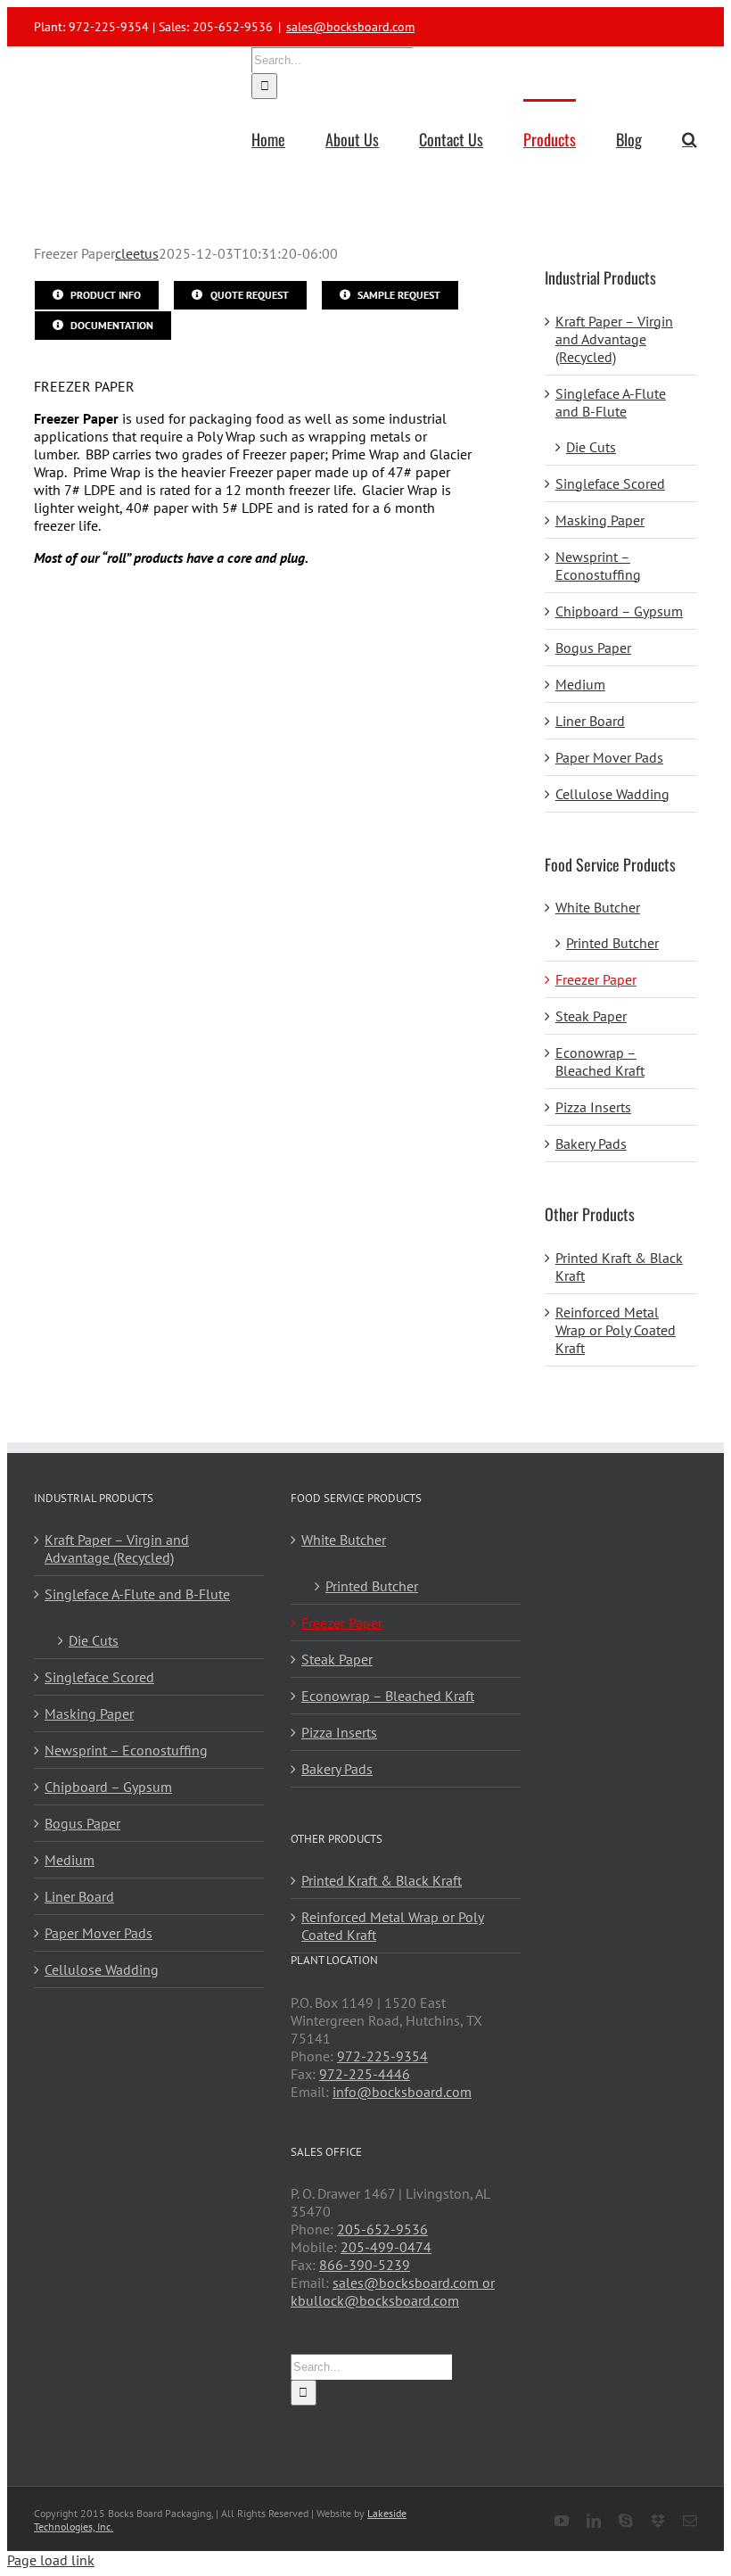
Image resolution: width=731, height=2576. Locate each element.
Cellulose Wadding (612, 794)
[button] (690, 137)
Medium (580, 684)
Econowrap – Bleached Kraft (600, 1061)
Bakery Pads (591, 1144)
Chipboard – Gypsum (619, 611)
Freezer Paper (596, 979)
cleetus (137, 253)
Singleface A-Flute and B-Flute (611, 402)
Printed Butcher (612, 943)
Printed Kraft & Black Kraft (382, 1880)
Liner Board (590, 721)
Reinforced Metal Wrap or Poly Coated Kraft (616, 1330)
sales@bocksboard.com (350, 27)
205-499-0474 (386, 2247)
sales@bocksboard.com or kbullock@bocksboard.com (393, 2291)
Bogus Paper (593, 648)
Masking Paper (600, 520)
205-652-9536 (382, 2229)
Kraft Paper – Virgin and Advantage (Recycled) (614, 339)
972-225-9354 (382, 2056)
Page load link (51, 2560)
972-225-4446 (365, 2074)
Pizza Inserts (593, 1107)
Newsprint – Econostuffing (598, 566)
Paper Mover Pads (609, 757)
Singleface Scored (610, 483)
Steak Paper (591, 1016)
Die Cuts (591, 447)
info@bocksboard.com (402, 2092)
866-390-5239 (365, 2265)
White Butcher (598, 907)
